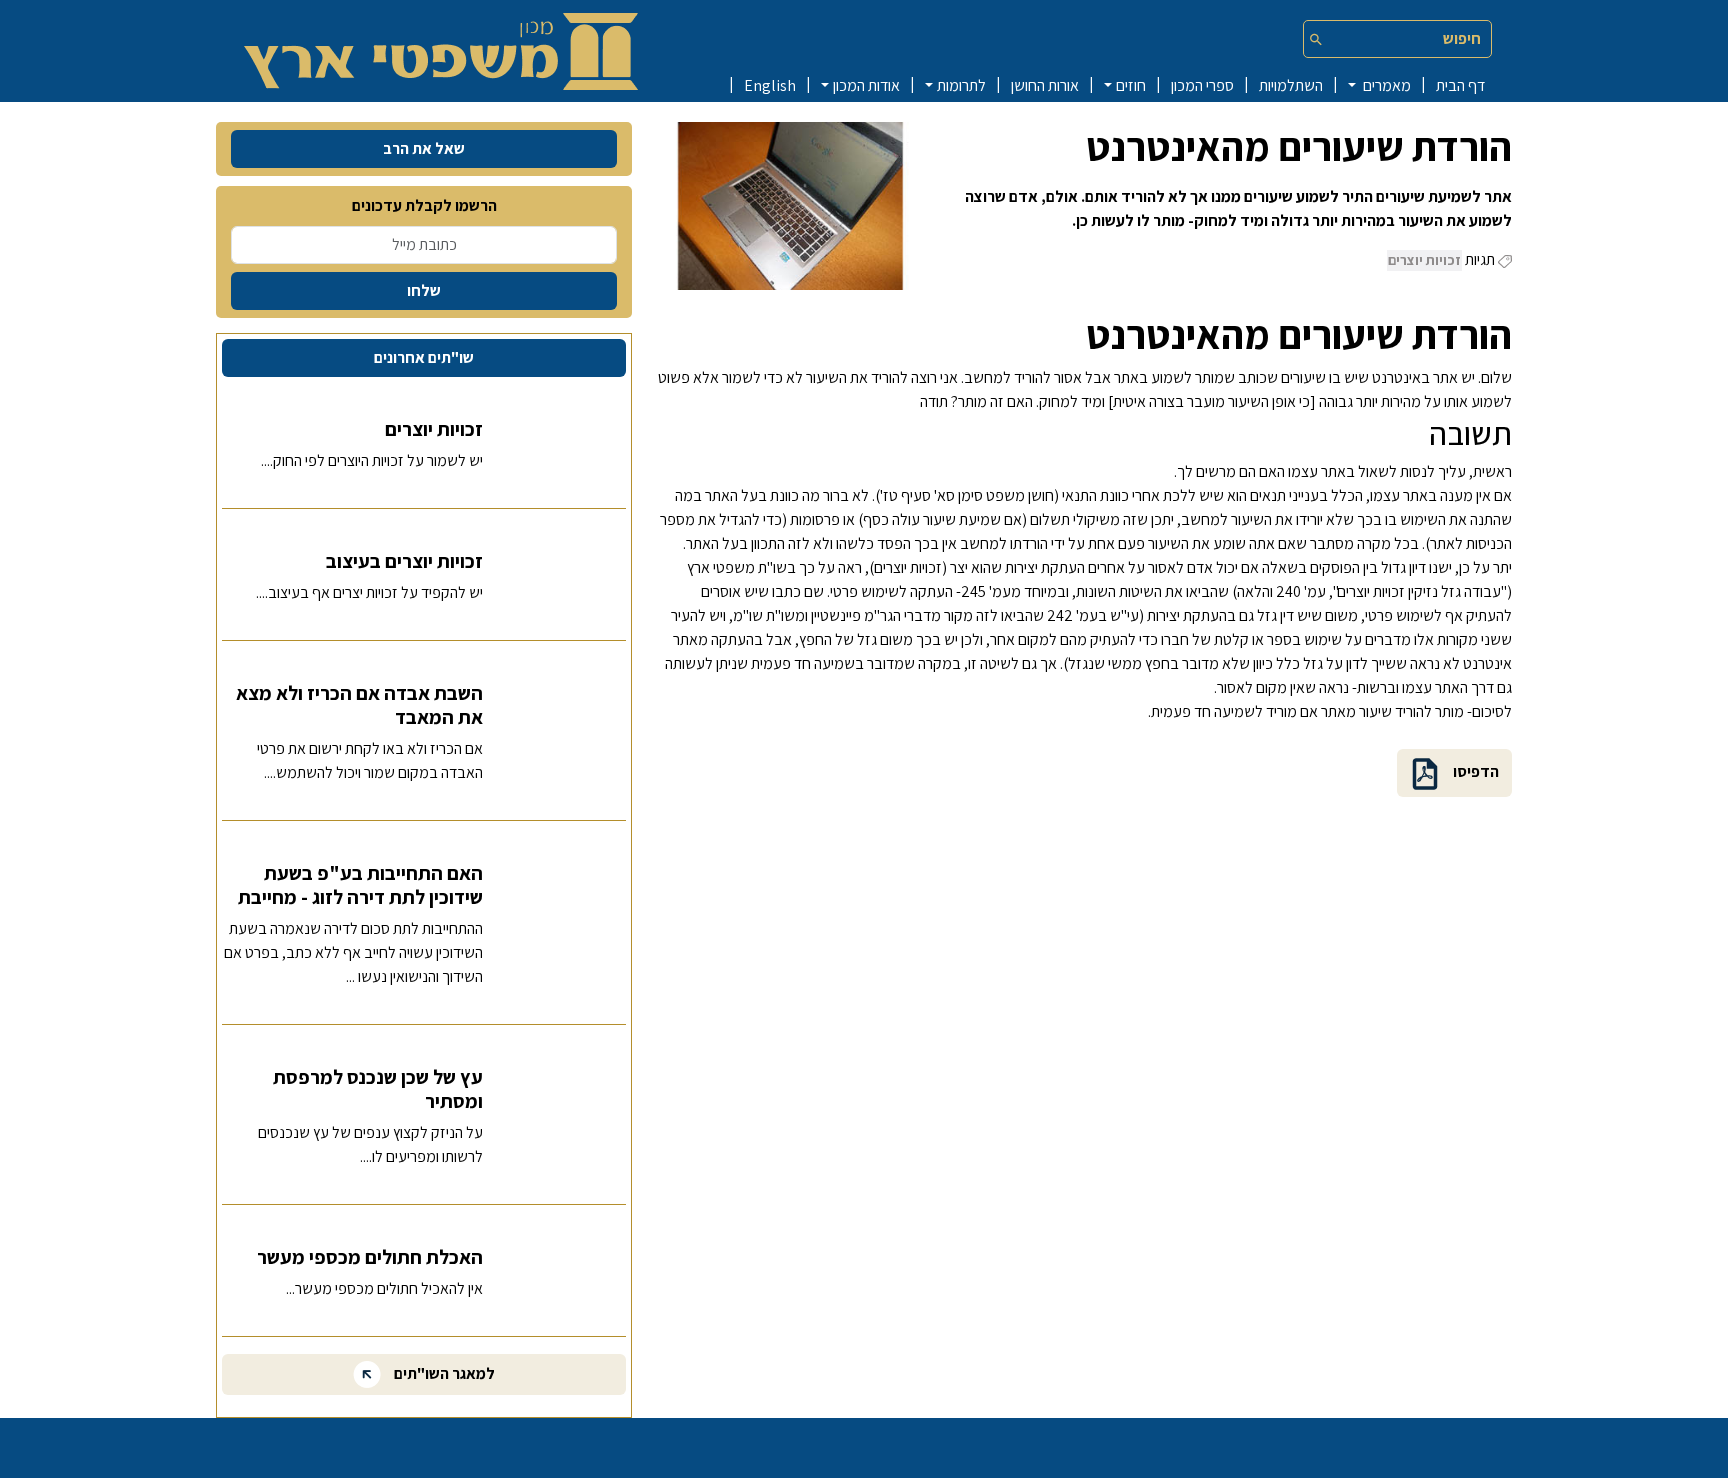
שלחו (424, 290)
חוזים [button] (1131, 85)
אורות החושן (1045, 85)
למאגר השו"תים (443, 1373)
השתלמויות (1291, 85)
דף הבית (1460, 85)
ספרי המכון (1202, 85)
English (770, 85)
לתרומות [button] (961, 85)
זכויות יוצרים (1424, 260)
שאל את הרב (424, 148)
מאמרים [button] (1385, 85)
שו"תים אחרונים (424, 357)
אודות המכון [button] (866, 85)
